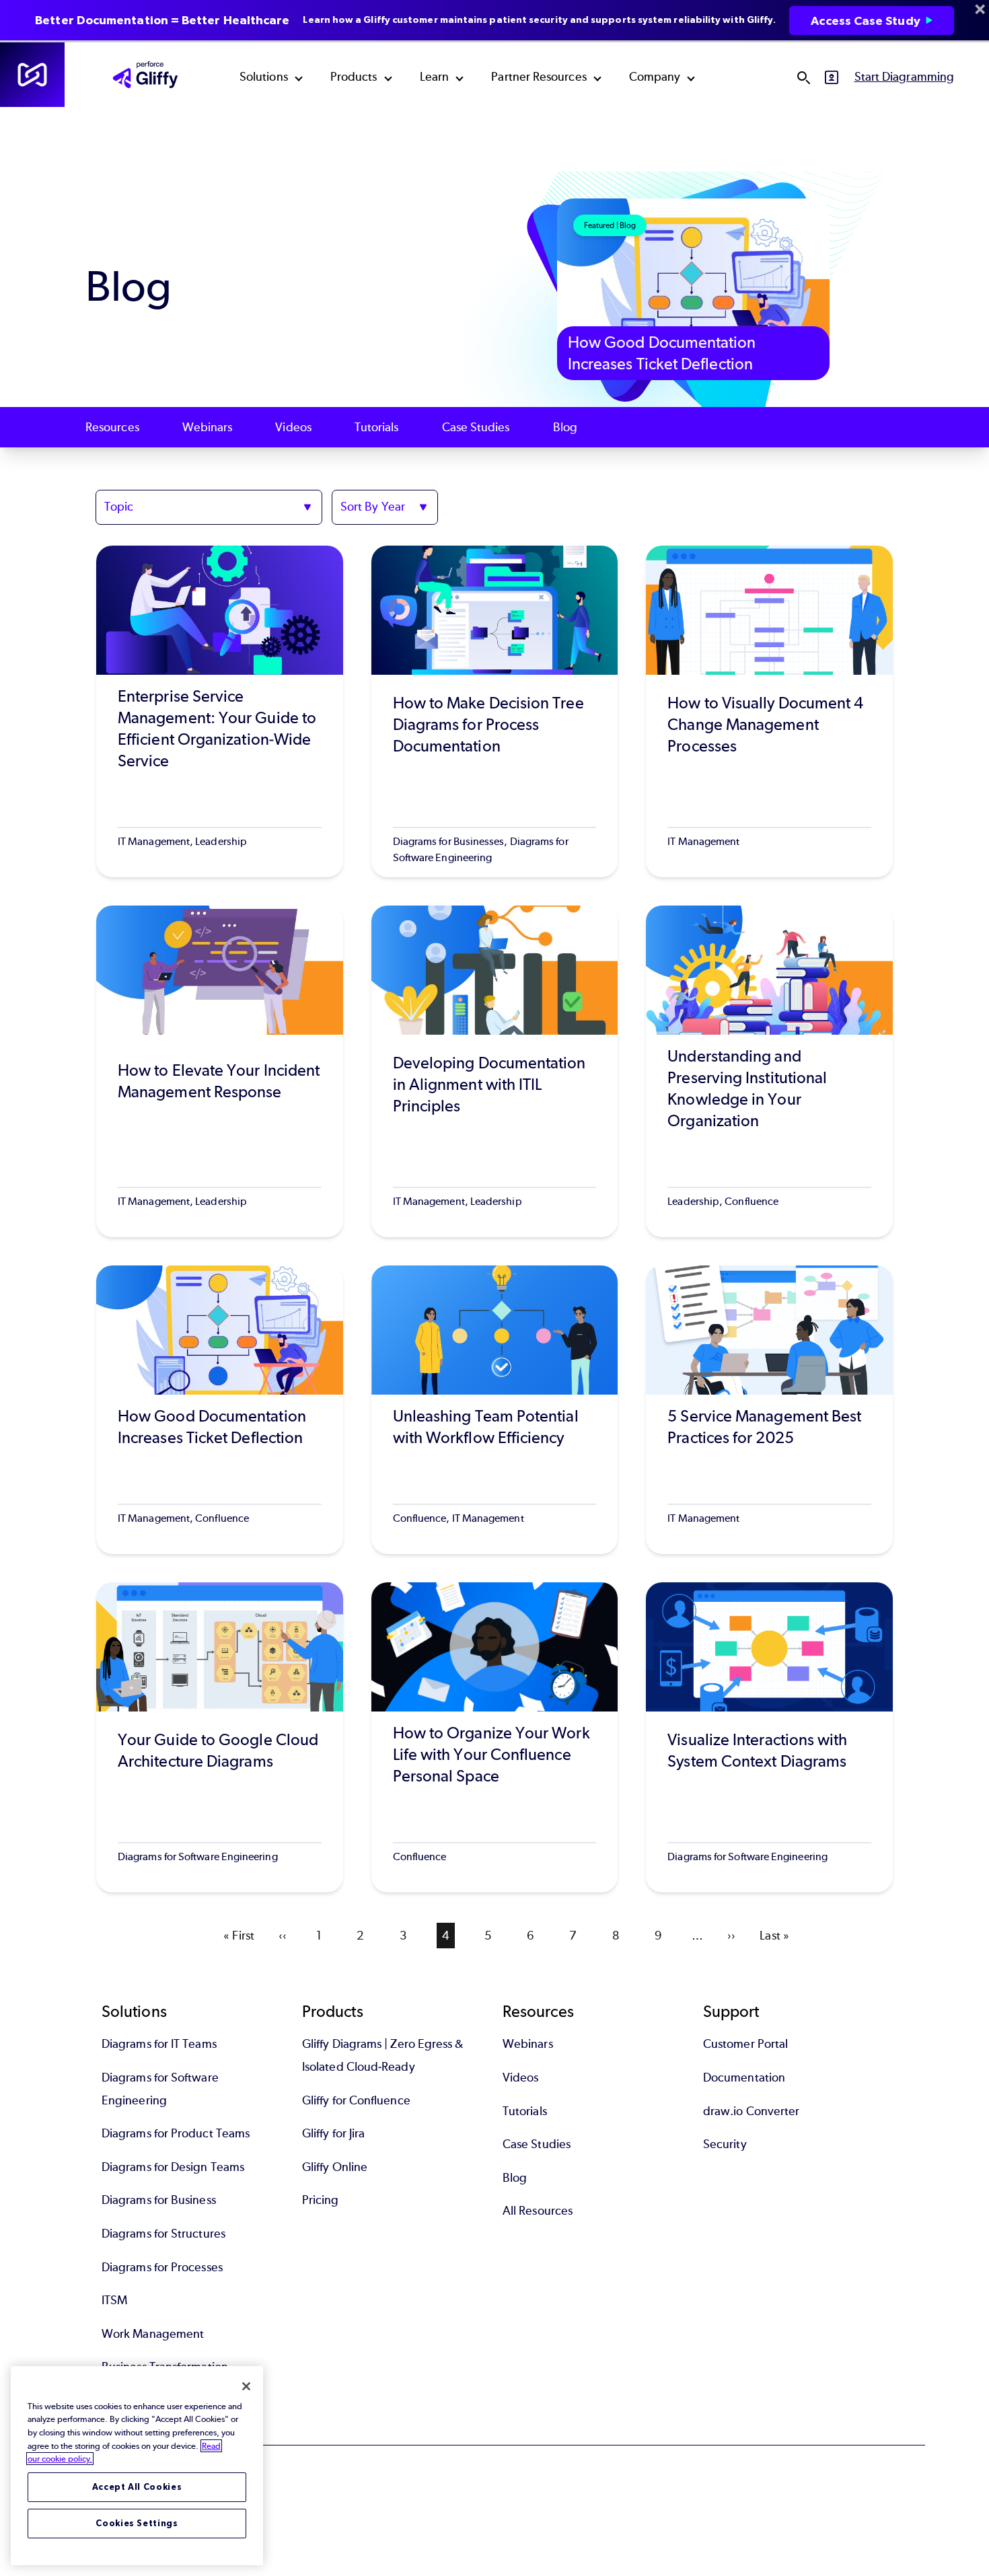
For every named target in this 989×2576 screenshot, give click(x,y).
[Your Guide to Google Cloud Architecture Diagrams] (220, 1737)
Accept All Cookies (137, 2487)
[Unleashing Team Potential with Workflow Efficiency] (495, 1410)
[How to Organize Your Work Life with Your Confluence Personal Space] (495, 1737)
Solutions (264, 77)
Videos (293, 427)
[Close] (246, 2386)
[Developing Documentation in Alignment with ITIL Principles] (495, 1071)
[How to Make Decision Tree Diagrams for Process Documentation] (495, 711)
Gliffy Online (335, 2167)
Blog (565, 427)
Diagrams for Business (159, 2200)
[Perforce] (32, 75)
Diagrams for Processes (162, 2267)
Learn (434, 77)
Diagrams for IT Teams (159, 2044)
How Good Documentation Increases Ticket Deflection (662, 353)
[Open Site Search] (803, 77)
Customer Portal (745, 2044)
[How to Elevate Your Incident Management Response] (220, 1071)
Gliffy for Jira (333, 2133)
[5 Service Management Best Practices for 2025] (769, 1410)
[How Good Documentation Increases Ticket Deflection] (220, 1410)
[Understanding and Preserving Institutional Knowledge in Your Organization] (769, 1071)
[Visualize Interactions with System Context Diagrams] (769, 1737)
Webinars (208, 427)
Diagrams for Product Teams (176, 2133)
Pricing (321, 2200)
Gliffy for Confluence (356, 2100)
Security (725, 2144)
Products (354, 77)
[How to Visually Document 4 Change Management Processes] (769, 711)
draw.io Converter (751, 2111)
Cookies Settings (137, 2523)
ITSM (114, 2300)
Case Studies (476, 427)
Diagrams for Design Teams (173, 2167)
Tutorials (377, 427)
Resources (112, 427)
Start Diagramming (904, 77)
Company (655, 77)
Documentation (744, 2077)
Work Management (153, 2334)
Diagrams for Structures (163, 2234)
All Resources (538, 2211)
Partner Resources (539, 77)
